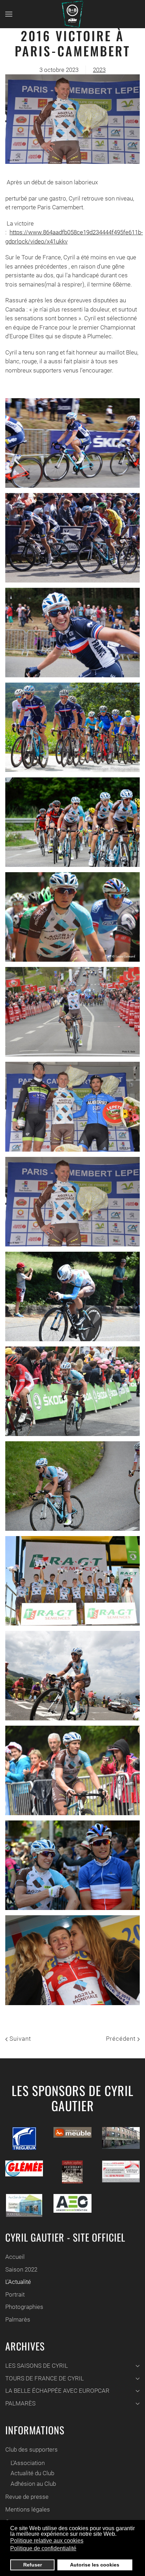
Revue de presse (27, 2497)
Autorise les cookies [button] (95, 2565)
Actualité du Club (32, 2473)
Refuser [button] (33, 2565)
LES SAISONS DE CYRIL (37, 2366)
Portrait (15, 2294)
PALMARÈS (20, 2403)
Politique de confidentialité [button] (43, 2548)
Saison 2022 (21, 2269)
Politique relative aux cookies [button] (47, 2541)
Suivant (19, 2039)
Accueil (15, 2257)
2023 (99, 70)
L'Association (28, 2463)
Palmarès (18, 2319)
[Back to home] (72, 14)
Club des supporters (31, 2449)
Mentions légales (28, 2509)
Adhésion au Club (33, 2484)
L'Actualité (18, 2282)
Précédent (122, 2039)
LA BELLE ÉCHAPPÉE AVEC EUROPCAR (57, 2391)
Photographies (24, 2307)
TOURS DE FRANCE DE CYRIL (45, 2378)
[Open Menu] (9, 14)
